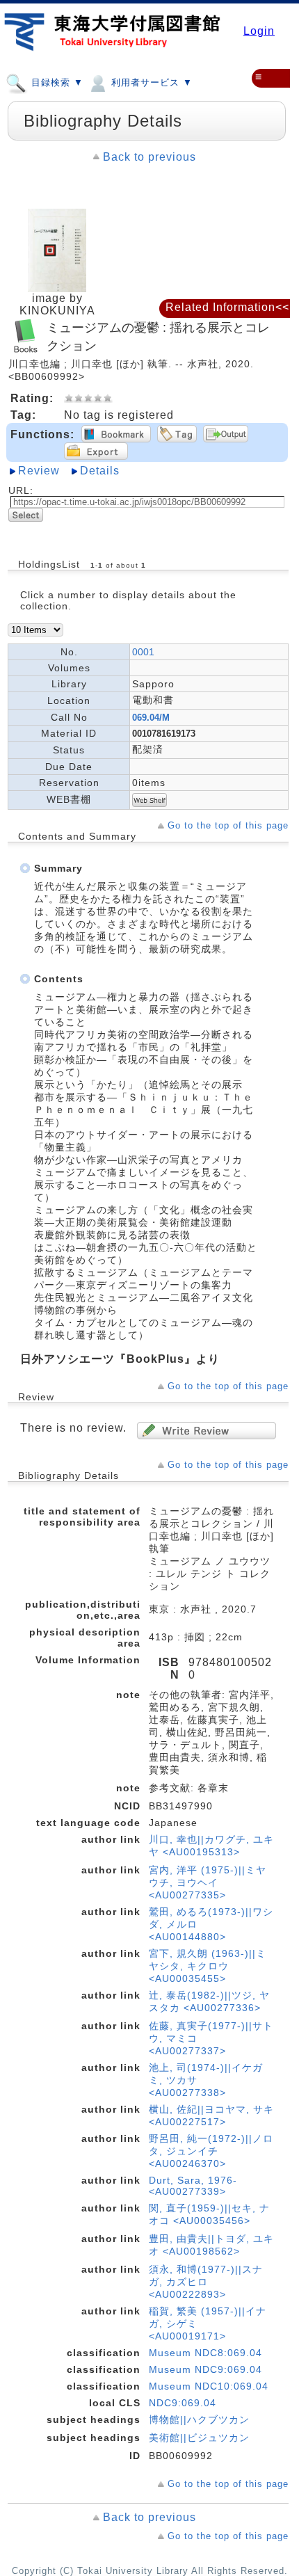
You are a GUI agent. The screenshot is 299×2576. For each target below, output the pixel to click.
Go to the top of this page (228, 825)
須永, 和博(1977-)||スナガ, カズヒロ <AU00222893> (206, 2282)
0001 (143, 652)
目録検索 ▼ (56, 82)
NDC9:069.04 (183, 2403)
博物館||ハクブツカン (199, 2419)
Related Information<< (227, 307)
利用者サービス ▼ (150, 82)
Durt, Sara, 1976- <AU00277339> (193, 2186)
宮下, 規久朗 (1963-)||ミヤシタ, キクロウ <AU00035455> (208, 1966)
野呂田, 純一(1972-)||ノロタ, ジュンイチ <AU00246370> (211, 2151)
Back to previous (149, 157)
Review (39, 471)
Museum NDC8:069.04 (205, 2353)
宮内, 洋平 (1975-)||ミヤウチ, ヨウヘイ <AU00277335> (208, 1882)
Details (100, 471)
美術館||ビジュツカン (199, 2438)
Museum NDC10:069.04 (209, 2386)
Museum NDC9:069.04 (205, 2369)
